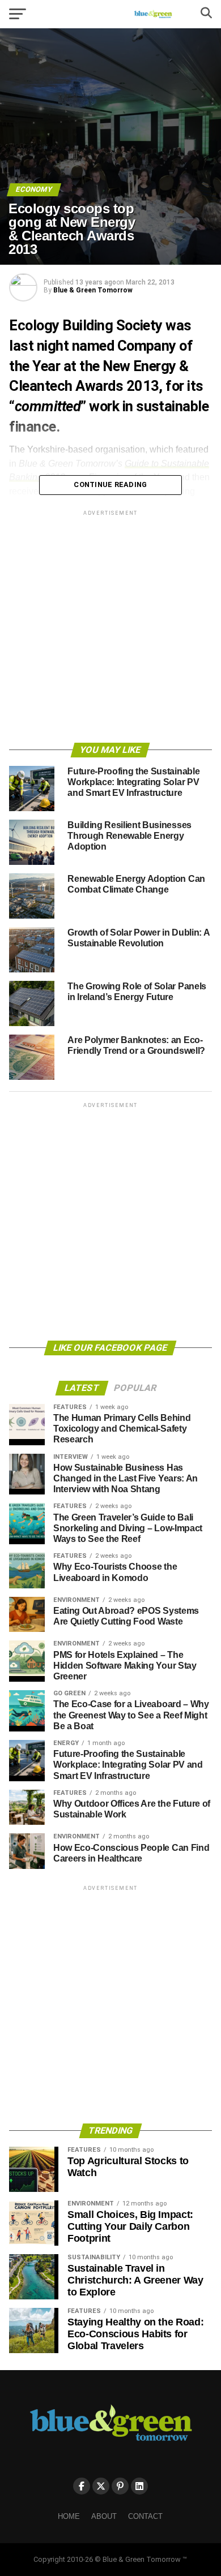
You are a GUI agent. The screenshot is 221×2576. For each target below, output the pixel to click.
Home (69, 2516)
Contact (145, 2516)
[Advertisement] (110, 628)
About (104, 2516)
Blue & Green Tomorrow (93, 290)
